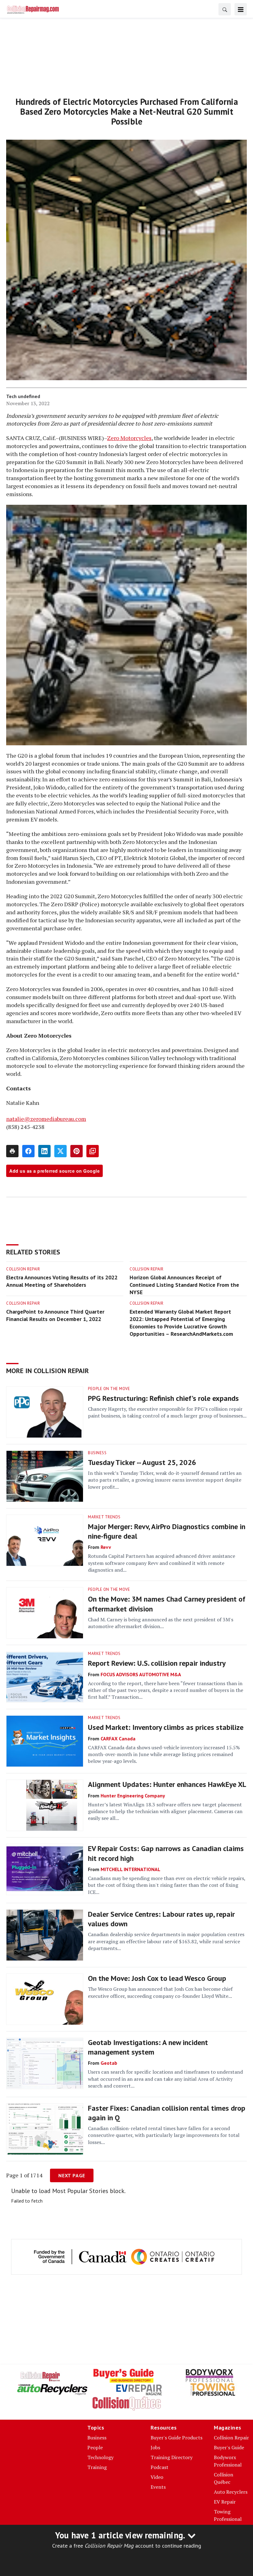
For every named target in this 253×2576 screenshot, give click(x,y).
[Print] (12, 1151)
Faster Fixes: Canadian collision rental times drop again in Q (167, 2113)
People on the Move (109, 1389)
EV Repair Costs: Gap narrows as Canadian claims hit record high (166, 1853)
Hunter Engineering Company (133, 1796)
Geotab (109, 2063)
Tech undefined (23, 396)
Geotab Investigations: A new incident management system (148, 2047)
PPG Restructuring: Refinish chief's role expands (163, 1398)
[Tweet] (60, 1151)
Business (97, 1453)
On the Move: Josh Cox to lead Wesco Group (157, 1978)
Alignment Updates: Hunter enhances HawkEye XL (167, 1784)
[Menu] (241, 9)
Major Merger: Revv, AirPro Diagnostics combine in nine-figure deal (167, 1531)
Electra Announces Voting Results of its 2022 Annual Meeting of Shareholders (62, 1281)
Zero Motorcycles (129, 438)
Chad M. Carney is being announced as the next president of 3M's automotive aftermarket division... (161, 1623)
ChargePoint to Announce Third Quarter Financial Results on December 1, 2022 (55, 1315)
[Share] (28, 1151)
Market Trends (104, 1517)
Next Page (72, 2175)
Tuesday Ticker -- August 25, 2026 (142, 1462)
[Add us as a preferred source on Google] (93, 1151)
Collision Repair (23, 1269)
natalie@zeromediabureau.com (46, 1119)
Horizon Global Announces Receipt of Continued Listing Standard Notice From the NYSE (184, 1285)
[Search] (225, 9)
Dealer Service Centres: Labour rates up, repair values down (161, 1919)
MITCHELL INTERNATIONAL (131, 1869)
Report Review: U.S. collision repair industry (157, 1663)
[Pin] (77, 1151)
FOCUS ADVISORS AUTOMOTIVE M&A (141, 1674)
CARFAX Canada (118, 1739)
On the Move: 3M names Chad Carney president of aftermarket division (167, 1604)
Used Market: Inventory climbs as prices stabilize (166, 1727)
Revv (106, 1547)
